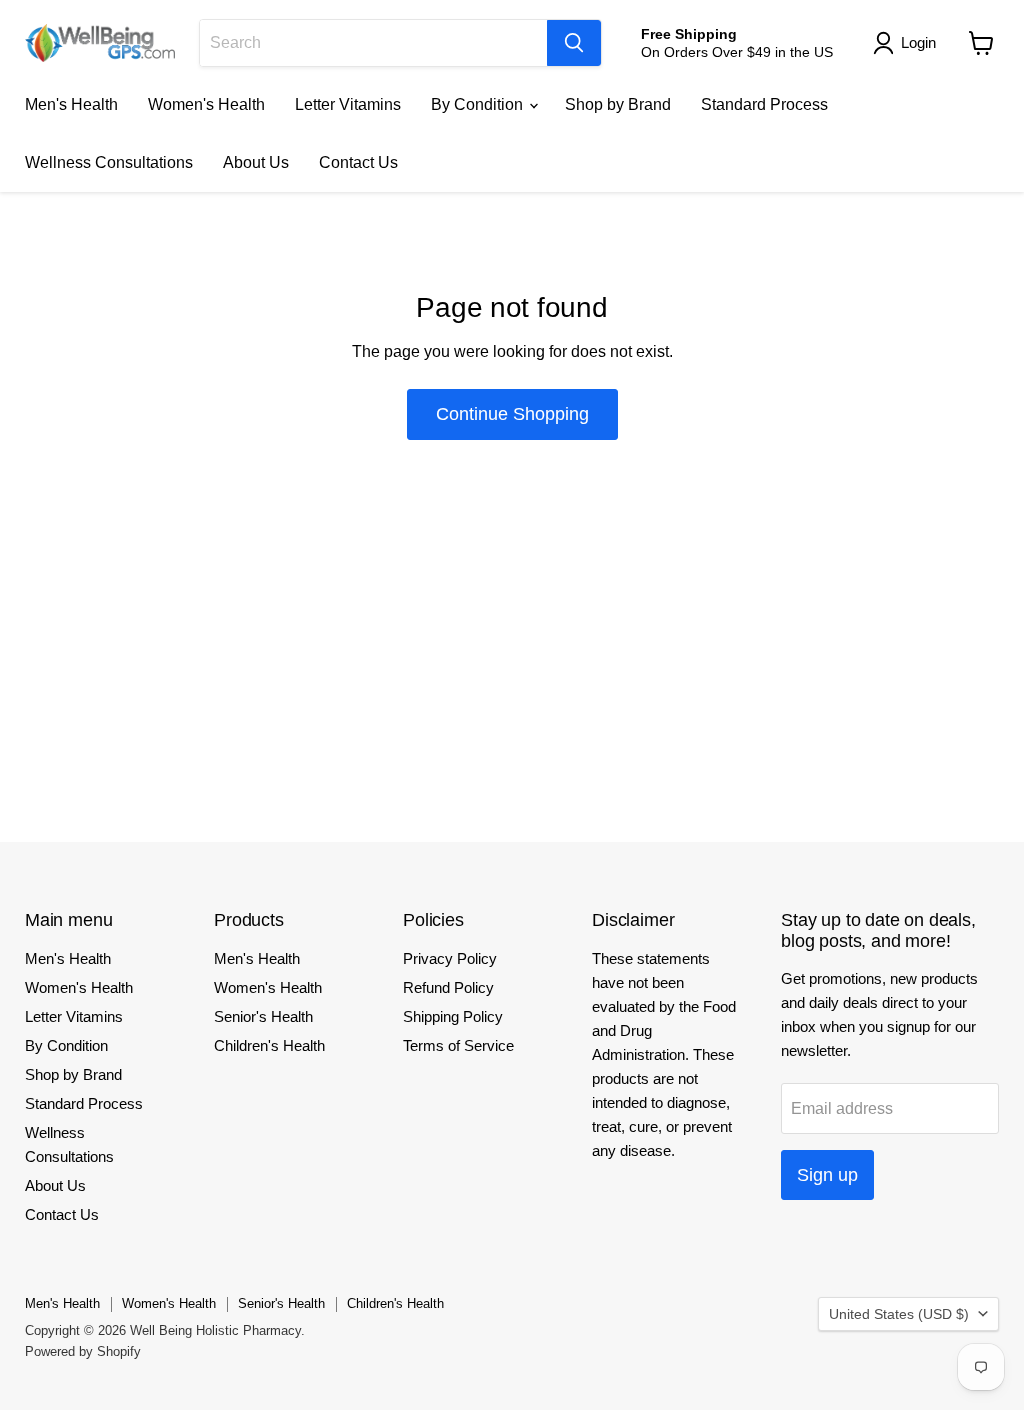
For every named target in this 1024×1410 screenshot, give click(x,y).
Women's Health (206, 104)
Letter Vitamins (348, 104)
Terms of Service (458, 1045)
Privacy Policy (450, 958)
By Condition (479, 104)
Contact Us (358, 162)
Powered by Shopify (83, 1351)
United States (899, 1314)
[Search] (574, 43)
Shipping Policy (453, 1016)
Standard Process (764, 104)
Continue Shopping (512, 414)
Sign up (827, 1175)
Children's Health (269, 1045)
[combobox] (373, 43)
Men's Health (71, 104)
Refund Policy (448, 987)
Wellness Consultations (109, 162)
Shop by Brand (618, 104)
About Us (256, 162)
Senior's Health (263, 1016)
